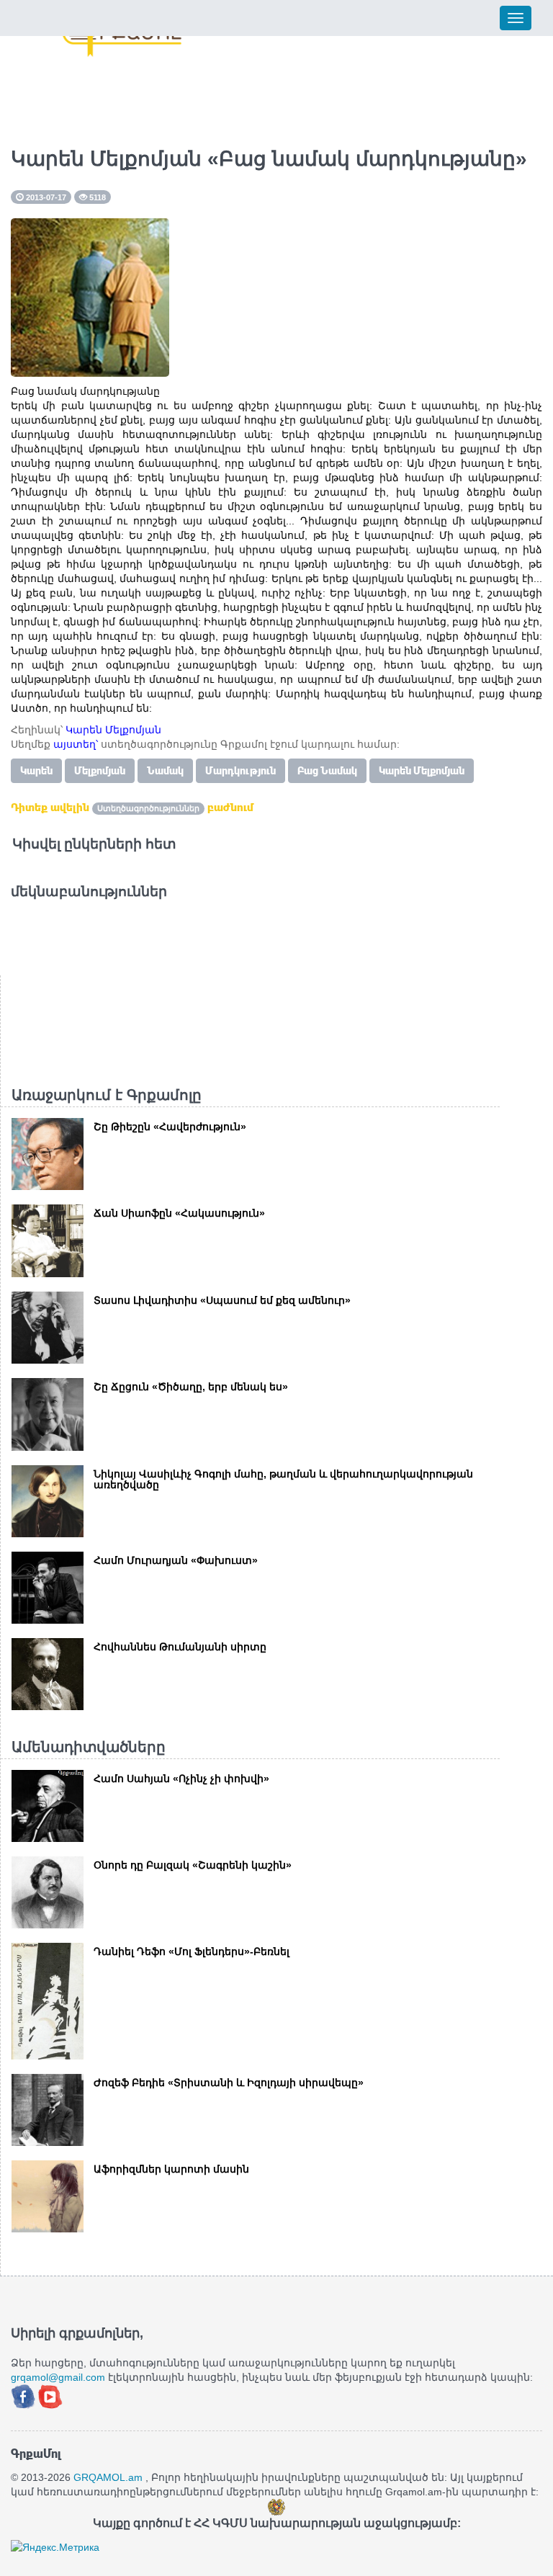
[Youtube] (50, 2395)
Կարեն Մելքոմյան (422, 771)
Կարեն (36, 771)
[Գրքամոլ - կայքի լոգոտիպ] (122, 38)
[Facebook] (24, 2395)
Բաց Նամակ (327, 771)
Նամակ (165, 771)
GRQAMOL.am (108, 2477)
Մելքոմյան (100, 771)
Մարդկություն (240, 771)
